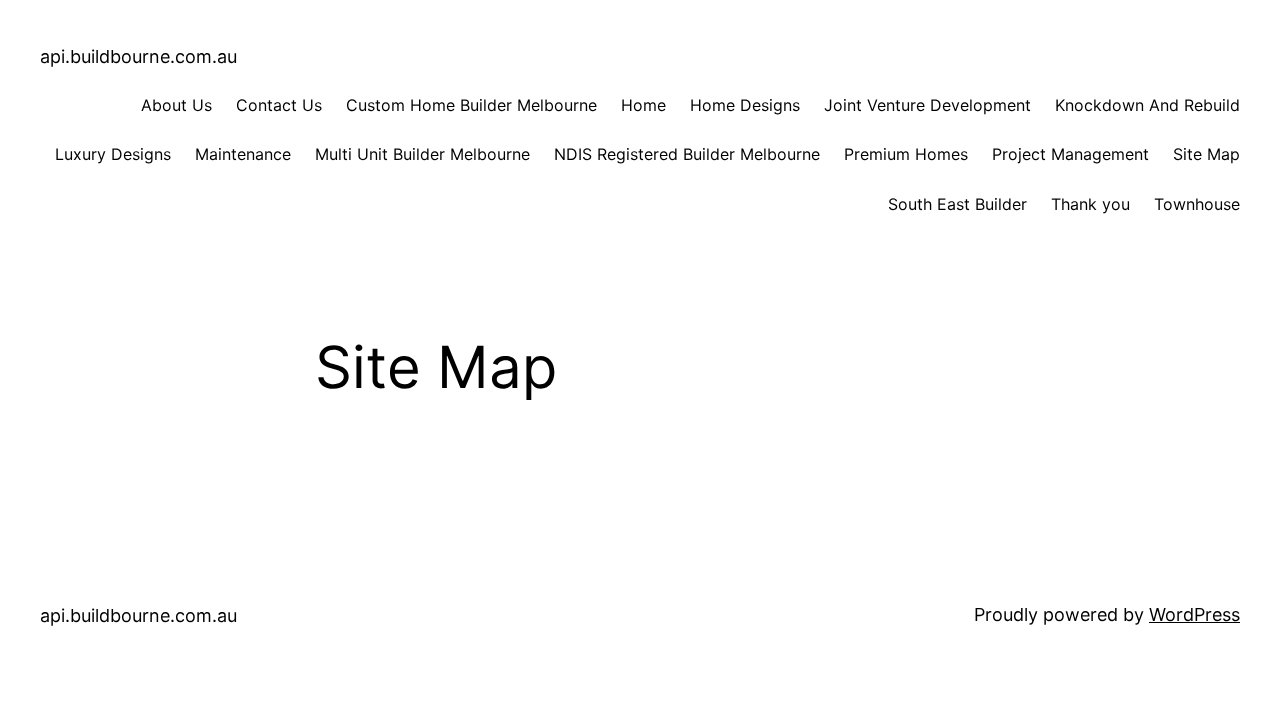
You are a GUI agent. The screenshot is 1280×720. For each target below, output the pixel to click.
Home (643, 105)
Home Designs (745, 105)
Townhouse (1197, 204)
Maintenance (243, 154)
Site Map (1206, 154)
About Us (176, 105)
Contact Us (279, 105)
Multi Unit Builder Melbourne (422, 154)
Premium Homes (906, 154)
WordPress (1194, 614)
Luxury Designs (113, 154)
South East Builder (957, 204)
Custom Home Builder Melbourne (471, 105)
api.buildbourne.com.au (138, 56)
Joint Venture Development (927, 105)
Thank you (1090, 204)
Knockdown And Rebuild (1147, 105)
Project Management (1070, 154)
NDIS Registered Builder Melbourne (687, 154)
